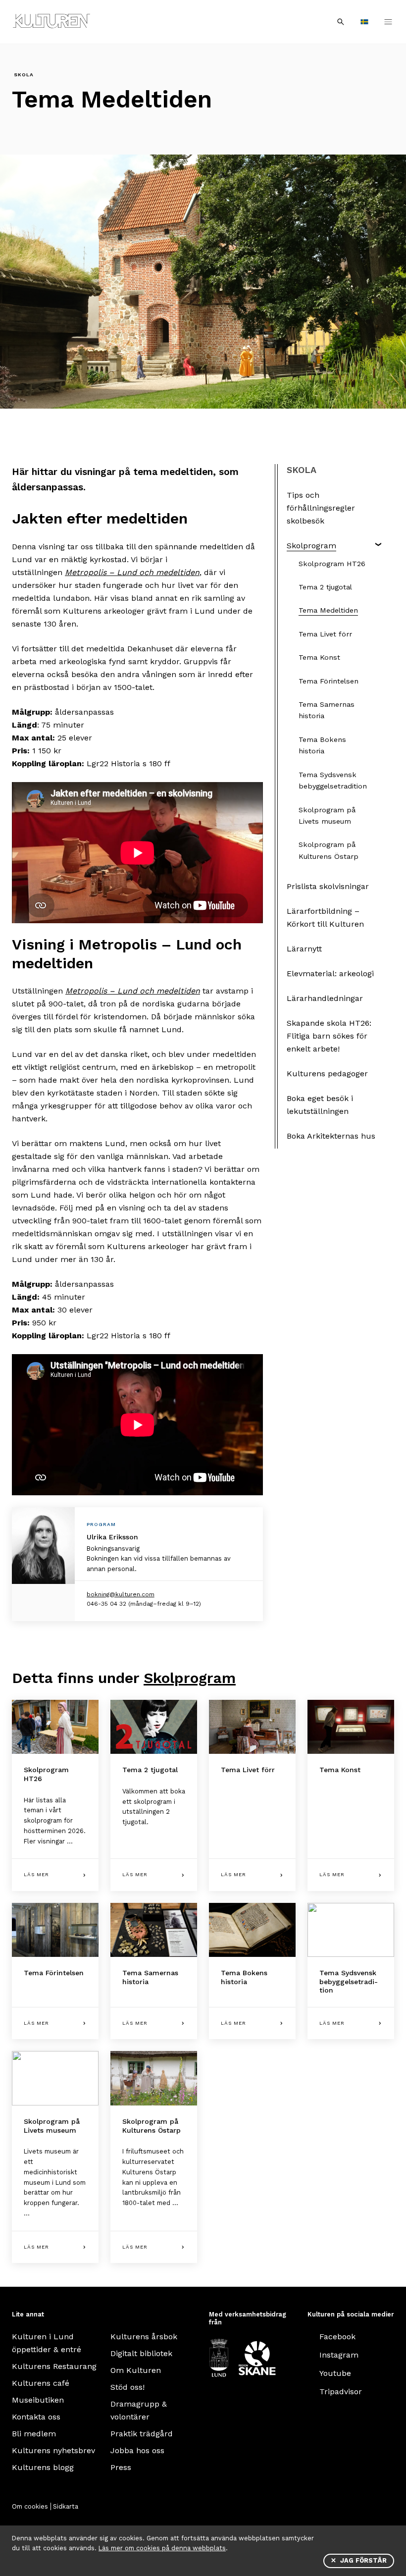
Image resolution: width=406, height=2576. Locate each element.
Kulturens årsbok (144, 2337)
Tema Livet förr (325, 634)
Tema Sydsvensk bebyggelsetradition (333, 780)
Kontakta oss (36, 2417)
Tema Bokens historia (322, 745)
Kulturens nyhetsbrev (53, 2450)
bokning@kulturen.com (121, 1594)
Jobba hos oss (137, 2450)
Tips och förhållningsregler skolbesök (321, 508)
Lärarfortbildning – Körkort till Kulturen (325, 918)
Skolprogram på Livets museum (327, 815)
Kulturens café (41, 2383)
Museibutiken (38, 2400)
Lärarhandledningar (325, 998)
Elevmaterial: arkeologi (330, 973)
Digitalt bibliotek (141, 2353)
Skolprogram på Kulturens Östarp (329, 850)
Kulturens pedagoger (327, 1074)
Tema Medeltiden (328, 610)
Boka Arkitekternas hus (331, 1136)
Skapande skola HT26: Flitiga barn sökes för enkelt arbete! (329, 1036)
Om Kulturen (136, 2370)
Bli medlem (34, 2434)
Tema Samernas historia (327, 710)
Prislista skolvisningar (328, 886)
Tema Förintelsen (329, 681)
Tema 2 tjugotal (325, 587)
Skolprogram (311, 546)
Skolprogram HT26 (332, 564)
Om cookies (30, 2506)
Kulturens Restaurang (54, 2366)
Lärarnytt (304, 949)
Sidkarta (66, 2506)
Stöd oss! (127, 2387)
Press (121, 2467)
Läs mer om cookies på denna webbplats (162, 2548)
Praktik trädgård (142, 2434)
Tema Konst (319, 657)
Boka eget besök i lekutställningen (320, 1105)
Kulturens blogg (43, 2467)
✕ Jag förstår (359, 2560)
